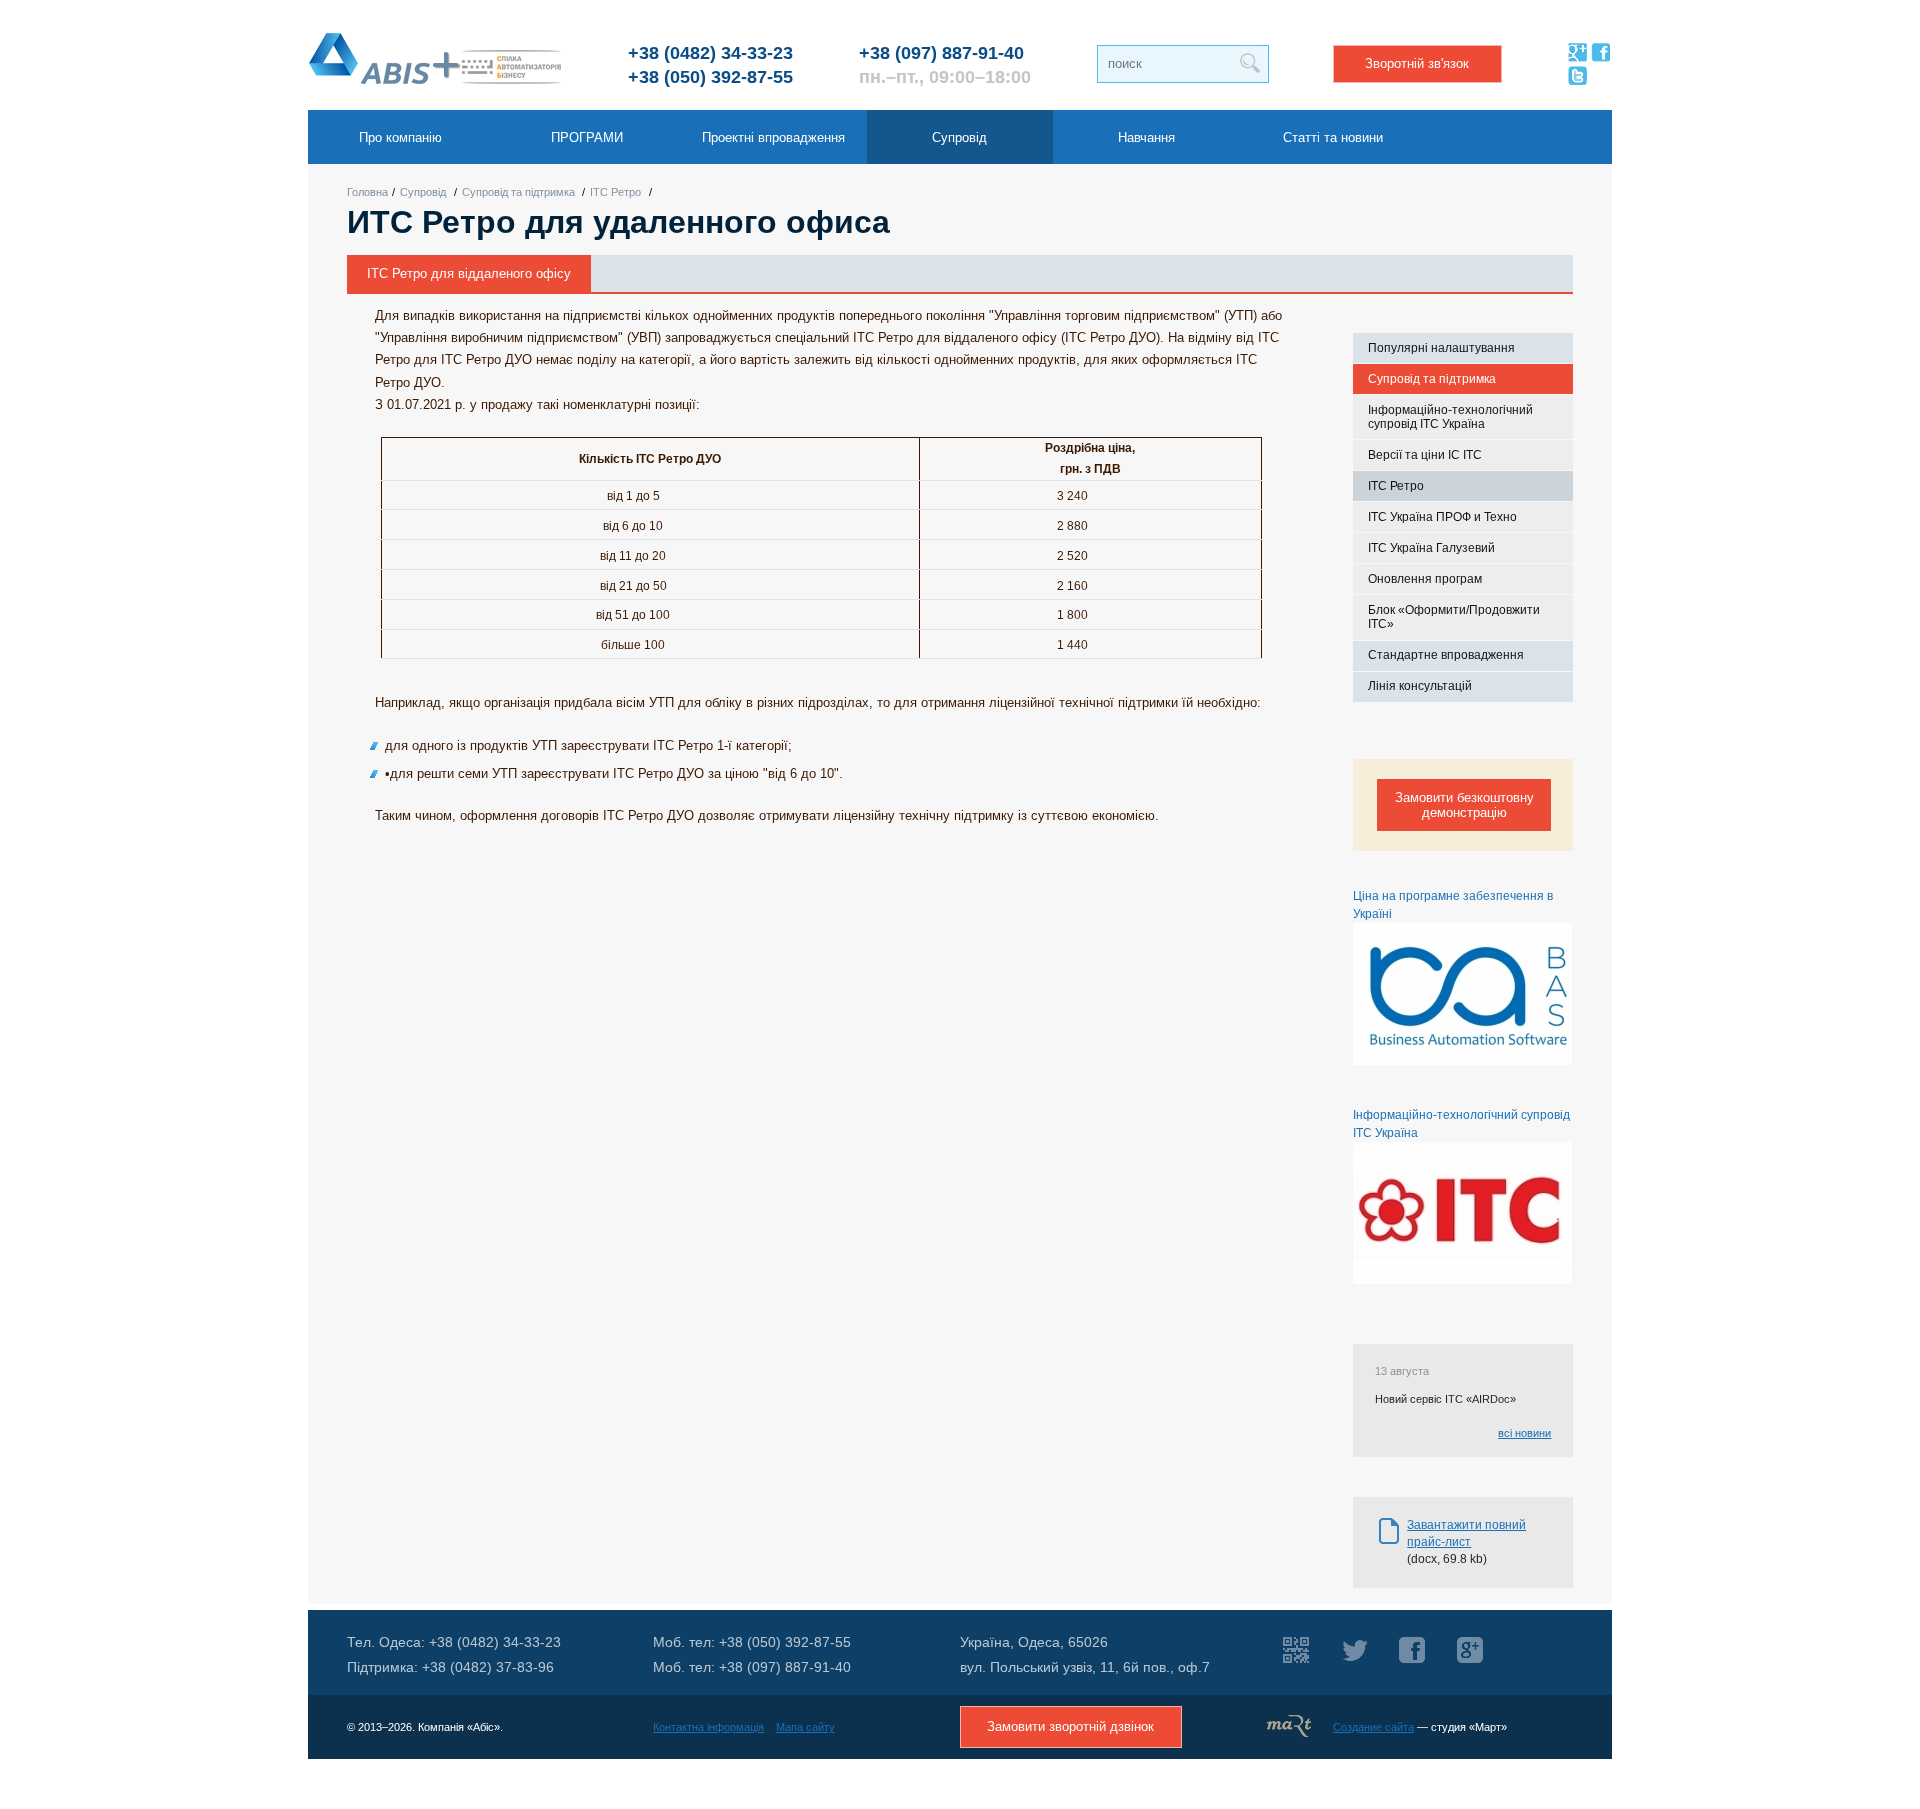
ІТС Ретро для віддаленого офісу (469, 273)
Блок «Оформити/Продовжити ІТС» (1454, 617)
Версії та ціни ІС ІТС (1425, 455)
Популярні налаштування (1441, 348)
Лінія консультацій (1420, 686)
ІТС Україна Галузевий (1431, 548)
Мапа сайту (805, 1727)
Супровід (423, 192)
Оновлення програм (1425, 579)
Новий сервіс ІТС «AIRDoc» (1445, 1399)
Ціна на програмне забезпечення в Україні (1453, 905)
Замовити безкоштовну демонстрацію (1464, 805)
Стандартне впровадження (1446, 655)
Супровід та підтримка (518, 192)
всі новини (1524, 1433)
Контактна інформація (708, 1727)
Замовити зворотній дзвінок (1070, 1726)
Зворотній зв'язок (1417, 63)
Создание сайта (1373, 1727)
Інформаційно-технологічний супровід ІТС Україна (1450, 417)
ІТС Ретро (615, 192)
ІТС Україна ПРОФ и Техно (1442, 517)
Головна (367, 192)
